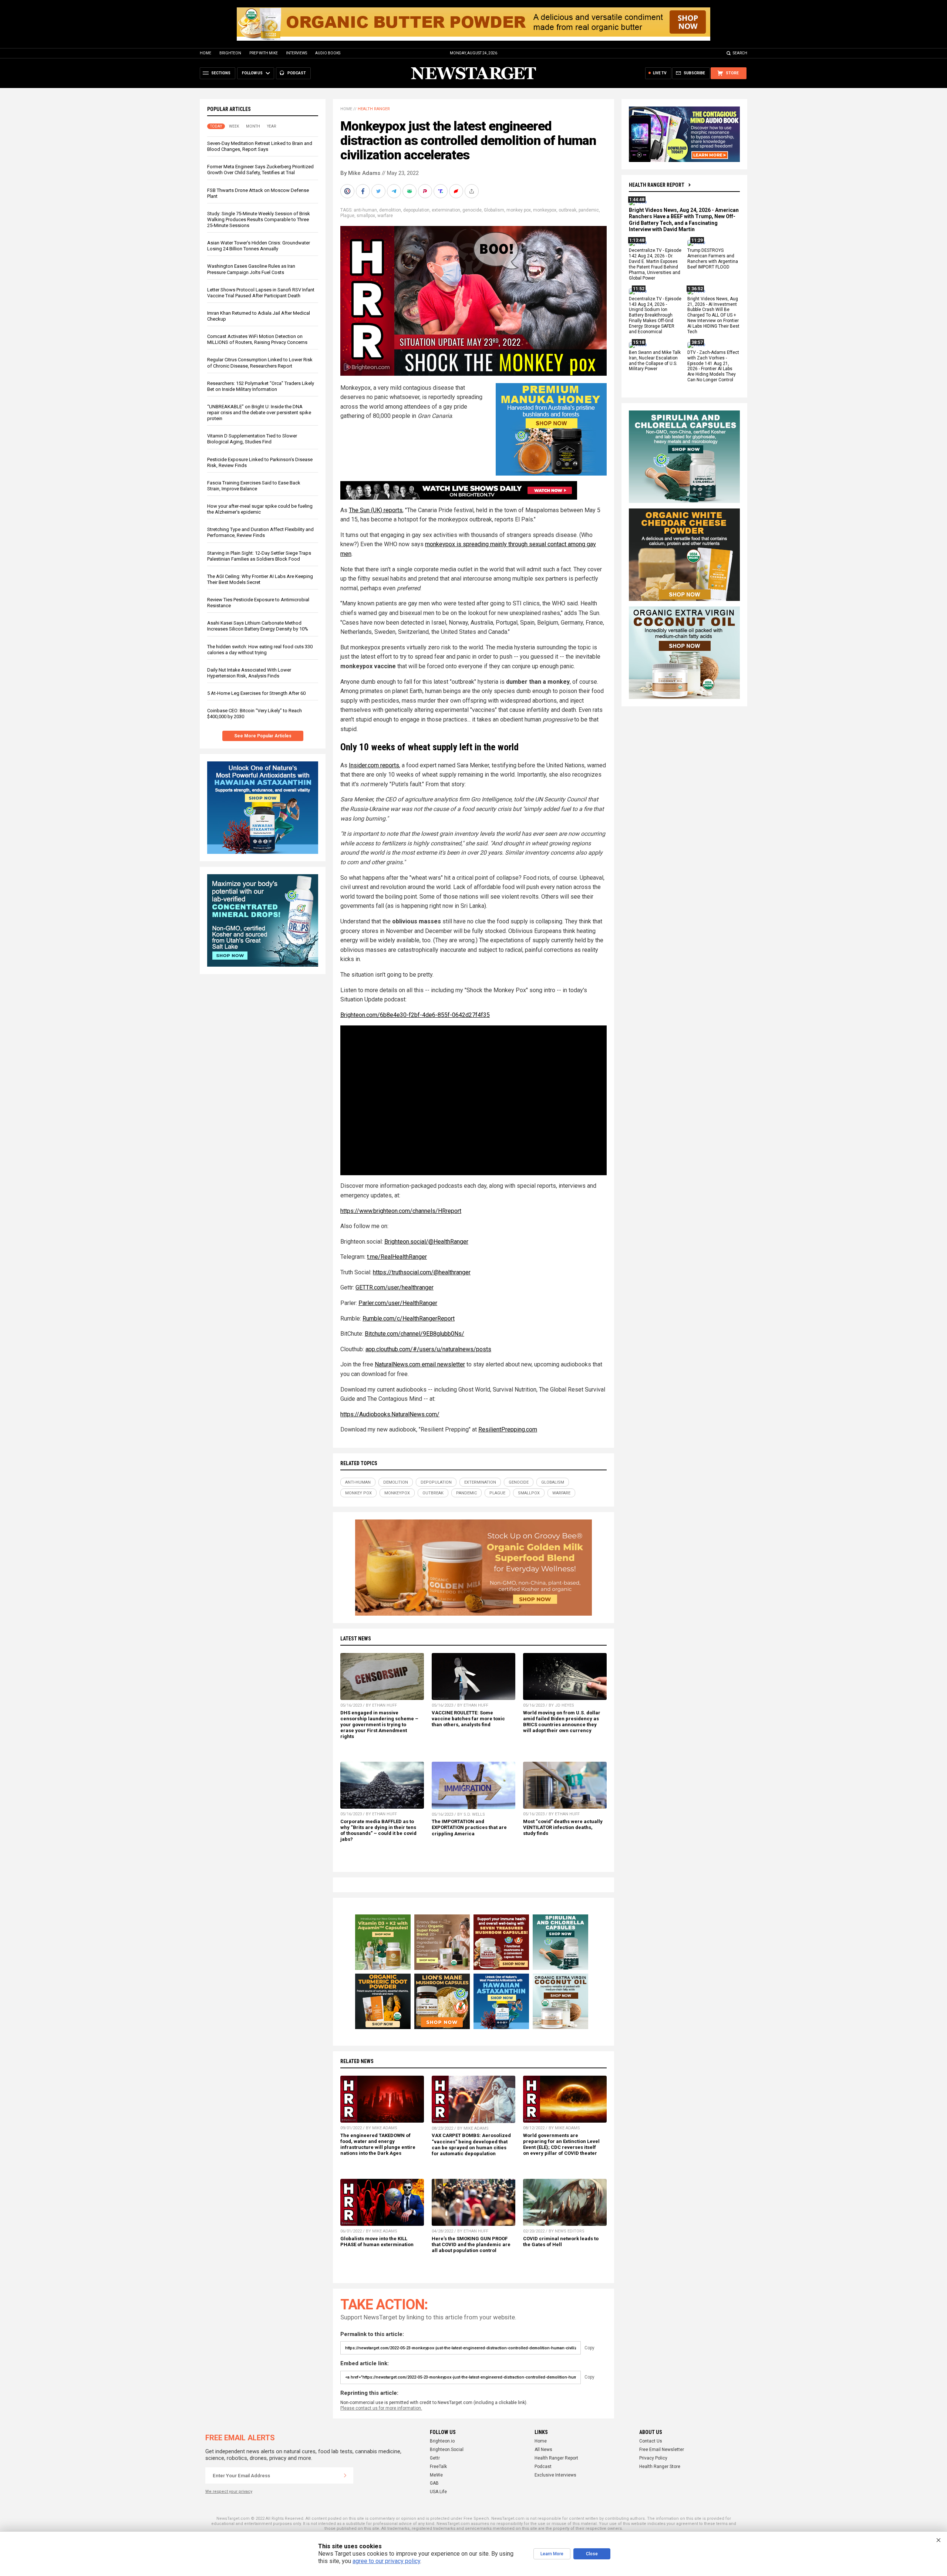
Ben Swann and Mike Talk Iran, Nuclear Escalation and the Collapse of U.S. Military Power (655, 361)
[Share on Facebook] (364, 191)
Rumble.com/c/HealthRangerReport (409, 1319)
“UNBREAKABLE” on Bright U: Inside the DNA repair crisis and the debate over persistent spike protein (259, 413)
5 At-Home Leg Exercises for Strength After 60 (256, 693)
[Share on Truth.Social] (441, 191)
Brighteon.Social (447, 2450)
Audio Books (328, 53)
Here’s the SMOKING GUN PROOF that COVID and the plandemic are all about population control (471, 2244)
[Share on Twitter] (379, 191)
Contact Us (651, 2441)
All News (543, 2450)
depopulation (416, 210)
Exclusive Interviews (555, 2475)
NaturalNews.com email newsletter (420, 1364)
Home (205, 53)
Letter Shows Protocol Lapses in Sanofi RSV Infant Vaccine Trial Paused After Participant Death (261, 293)
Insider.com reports (374, 765)
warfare (385, 216)
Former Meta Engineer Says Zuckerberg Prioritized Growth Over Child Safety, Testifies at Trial (260, 170)
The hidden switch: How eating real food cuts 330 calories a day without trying (260, 650)
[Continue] (345, 2475)
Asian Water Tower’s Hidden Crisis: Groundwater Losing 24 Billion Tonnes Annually (259, 246)
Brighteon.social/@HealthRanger (426, 1242)
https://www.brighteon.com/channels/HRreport (401, 1211)
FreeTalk (438, 2467)
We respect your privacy (229, 2492)
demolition (390, 210)
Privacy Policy (653, 2458)
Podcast (543, 2467)
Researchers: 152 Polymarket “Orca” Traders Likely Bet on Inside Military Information (261, 386)
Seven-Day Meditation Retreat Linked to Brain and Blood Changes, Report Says (260, 146)
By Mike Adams (360, 173)
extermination (446, 210)
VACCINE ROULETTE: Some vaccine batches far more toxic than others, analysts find (468, 1719)
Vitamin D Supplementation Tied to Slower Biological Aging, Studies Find (252, 439)
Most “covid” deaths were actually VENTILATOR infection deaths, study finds (563, 1827)
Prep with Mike (264, 53)
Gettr (435, 2458)
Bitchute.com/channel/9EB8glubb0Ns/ (414, 1334)
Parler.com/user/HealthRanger (398, 1303)
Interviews (296, 53)
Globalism (494, 210)
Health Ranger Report (657, 185)
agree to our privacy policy (386, 2561)
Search (740, 53)
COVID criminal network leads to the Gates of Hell (561, 2242)
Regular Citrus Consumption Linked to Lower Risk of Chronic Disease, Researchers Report (260, 363)
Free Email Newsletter (662, 2450)
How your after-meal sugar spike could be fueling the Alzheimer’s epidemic (260, 509)
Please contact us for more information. (381, 2408)
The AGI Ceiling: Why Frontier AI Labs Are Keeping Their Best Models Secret (260, 579)
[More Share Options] (472, 191)
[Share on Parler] (426, 191)
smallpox (366, 216)
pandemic (589, 210)
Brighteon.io (442, 2441)
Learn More (552, 2554)
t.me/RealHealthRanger (397, 1257)
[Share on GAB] (410, 191)
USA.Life (438, 2492)
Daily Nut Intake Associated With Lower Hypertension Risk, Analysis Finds (249, 673)
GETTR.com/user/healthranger (395, 1287)
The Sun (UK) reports (376, 510)
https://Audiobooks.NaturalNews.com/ (390, 1414)
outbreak (567, 210)
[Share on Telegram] (395, 191)
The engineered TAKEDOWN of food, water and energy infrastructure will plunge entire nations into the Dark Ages (378, 2144)
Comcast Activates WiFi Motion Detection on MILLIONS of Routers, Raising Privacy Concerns (257, 339)
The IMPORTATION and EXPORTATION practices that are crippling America (469, 1827)
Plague (347, 216)
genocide (472, 210)
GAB (434, 2483)
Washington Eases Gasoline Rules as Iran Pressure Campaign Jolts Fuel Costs (251, 269)
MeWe (436, 2475)
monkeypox (545, 210)
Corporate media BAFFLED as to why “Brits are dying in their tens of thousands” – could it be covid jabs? (378, 1830)
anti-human (365, 210)
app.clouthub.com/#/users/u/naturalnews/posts (428, 1349)
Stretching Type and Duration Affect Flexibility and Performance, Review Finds (260, 532)
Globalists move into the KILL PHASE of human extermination (377, 2242)
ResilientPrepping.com (508, 1429)
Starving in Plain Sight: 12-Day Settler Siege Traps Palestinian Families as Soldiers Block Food (259, 556)
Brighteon (230, 53)
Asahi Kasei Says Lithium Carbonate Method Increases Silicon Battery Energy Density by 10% (258, 626)
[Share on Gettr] (457, 191)
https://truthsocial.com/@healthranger (422, 1272)
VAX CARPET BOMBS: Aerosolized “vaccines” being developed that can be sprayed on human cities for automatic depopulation (471, 2144)
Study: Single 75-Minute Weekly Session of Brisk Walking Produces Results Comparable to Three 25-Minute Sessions (259, 219)
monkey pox (519, 210)
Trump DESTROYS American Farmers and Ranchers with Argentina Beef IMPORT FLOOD (713, 259)
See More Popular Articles (263, 736)
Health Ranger (374, 109)
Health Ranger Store (660, 2467)
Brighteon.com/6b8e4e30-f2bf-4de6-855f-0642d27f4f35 (415, 1015)
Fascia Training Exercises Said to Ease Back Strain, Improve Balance (254, 486)
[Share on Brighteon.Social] (348, 191)
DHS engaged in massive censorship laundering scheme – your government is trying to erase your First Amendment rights (379, 1725)
